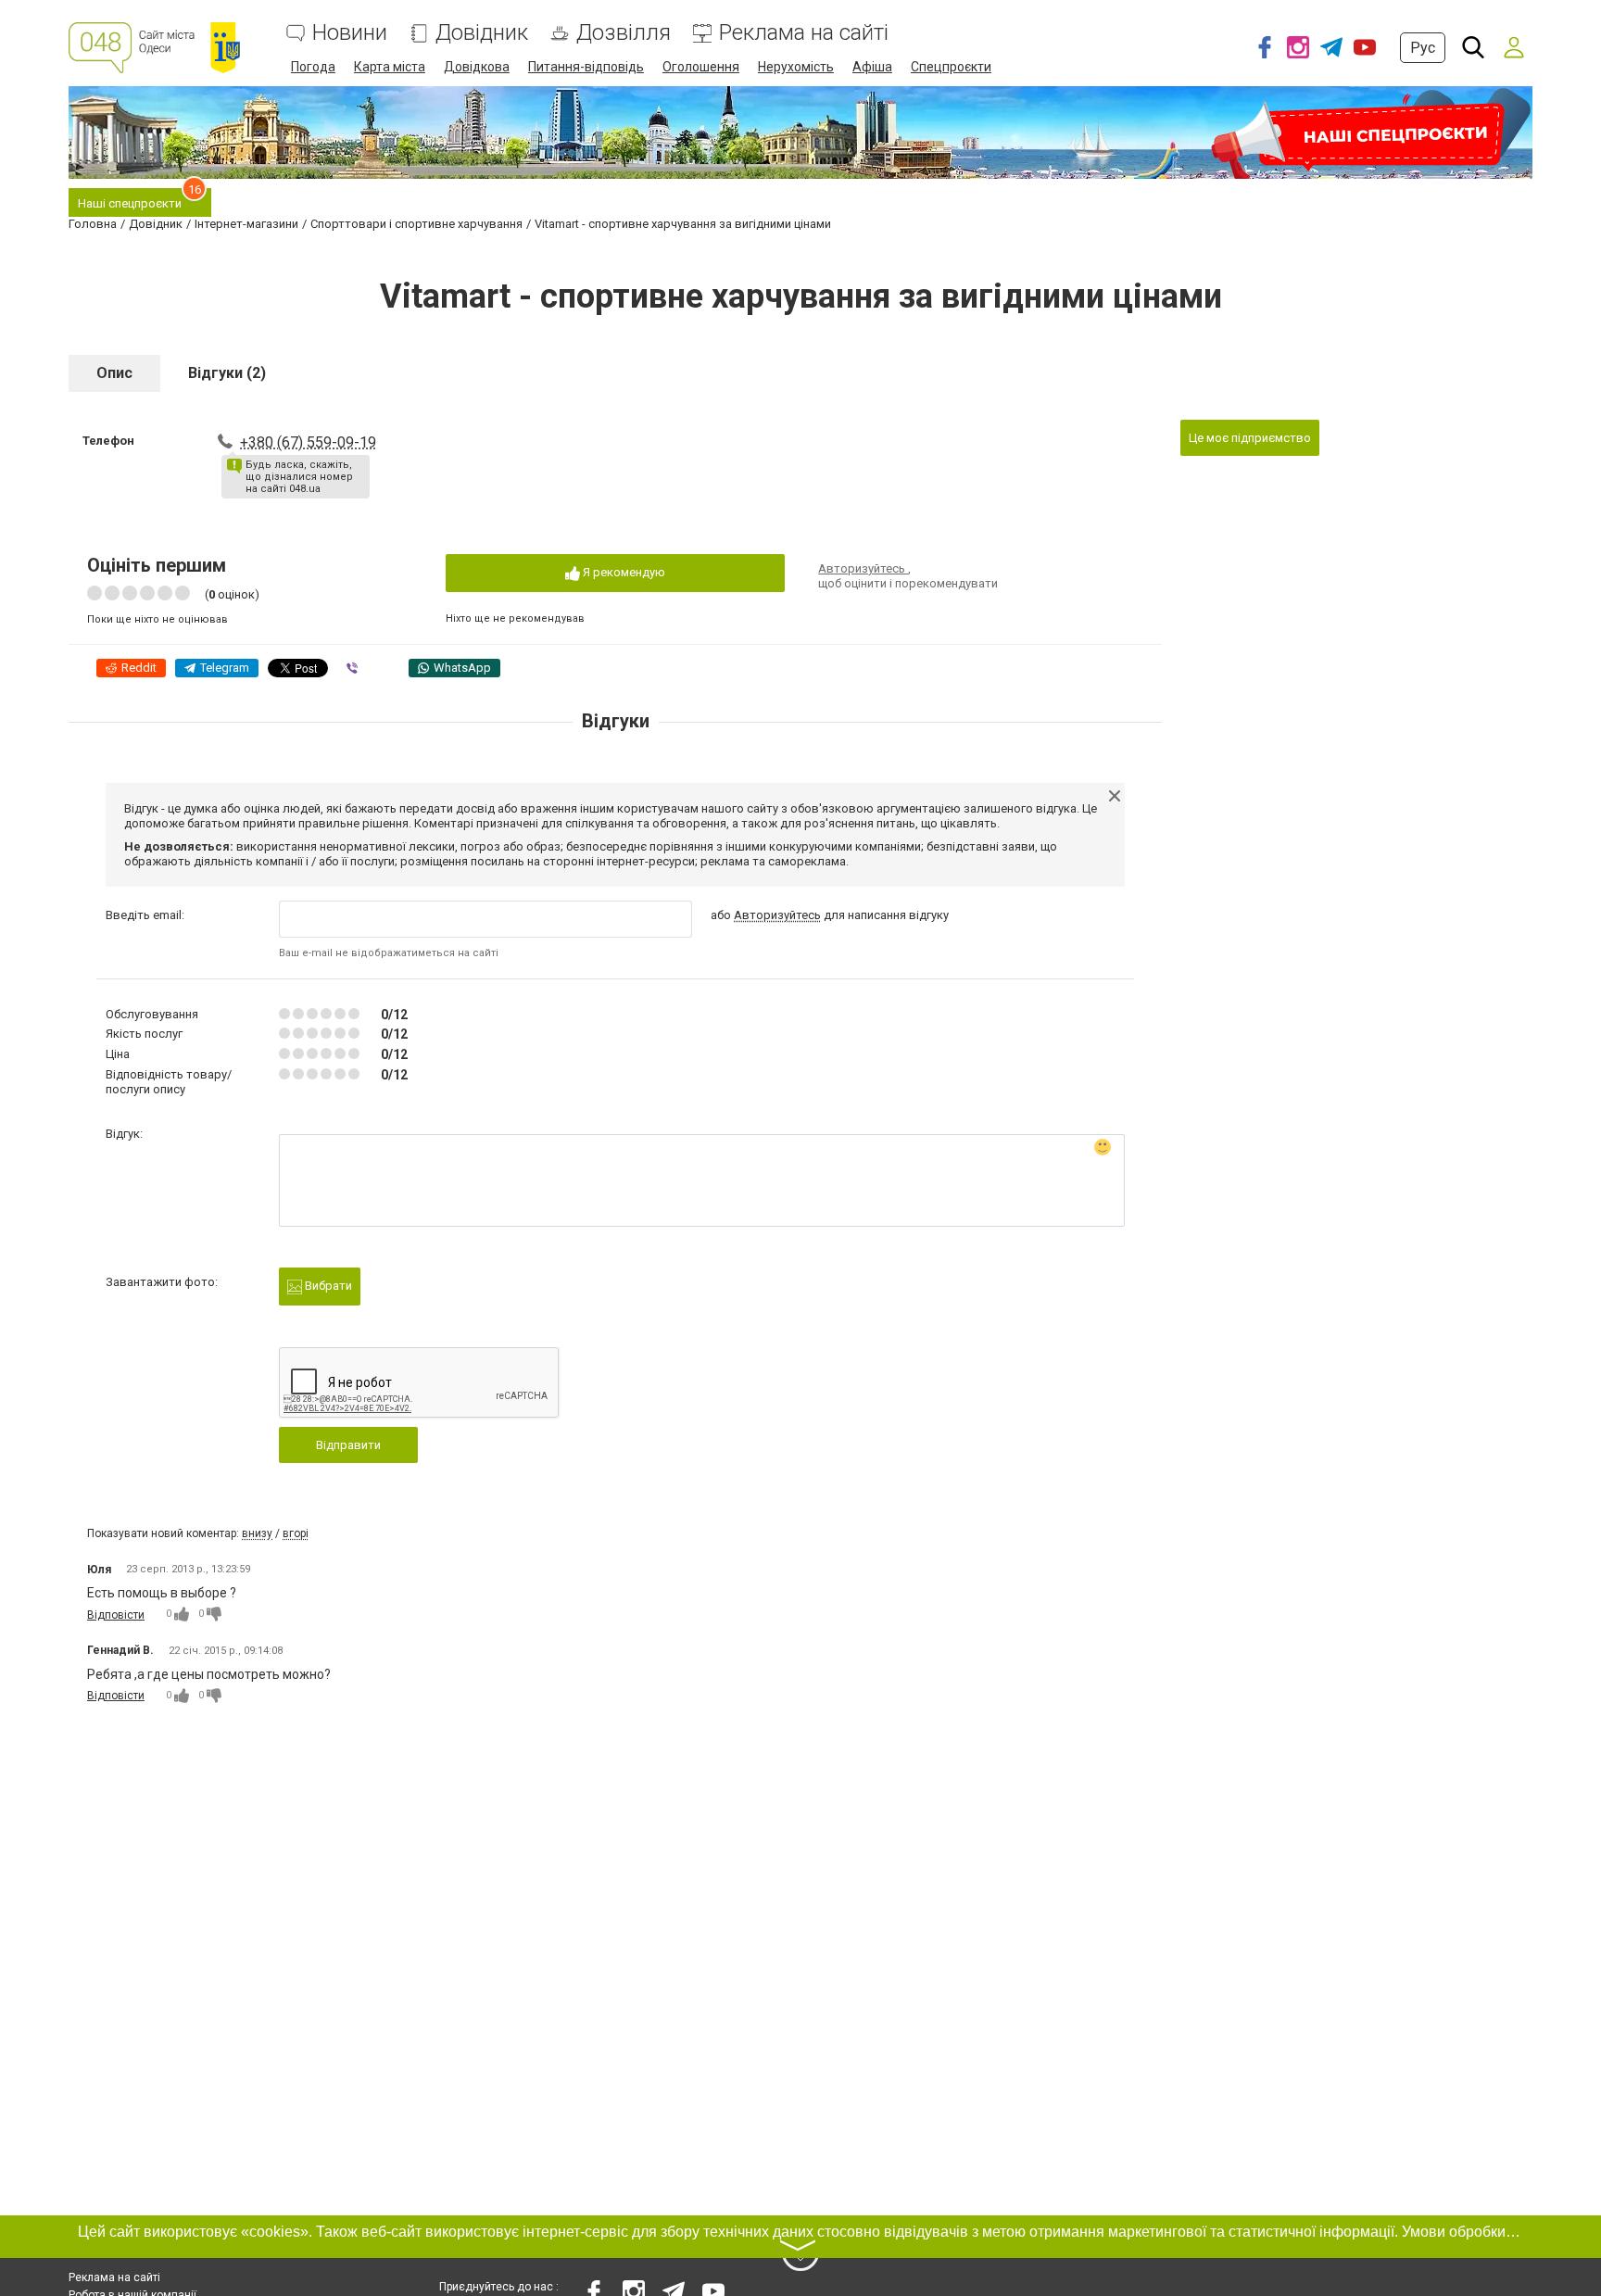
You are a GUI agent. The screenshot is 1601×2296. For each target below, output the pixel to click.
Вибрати (327, 1286)
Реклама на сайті (804, 33)
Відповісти (116, 1615)
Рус (1423, 48)
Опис (114, 373)
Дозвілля (624, 33)
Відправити (348, 1445)
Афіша (872, 67)
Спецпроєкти (951, 67)
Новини (350, 33)
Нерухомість (796, 67)
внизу (257, 1533)
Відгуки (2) (227, 373)
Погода (313, 67)
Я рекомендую (623, 572)
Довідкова (477, 67)
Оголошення (701, 67)
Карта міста (390, 67)
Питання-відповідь (586, 67)
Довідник (482, 33)
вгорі (296, 1533)
